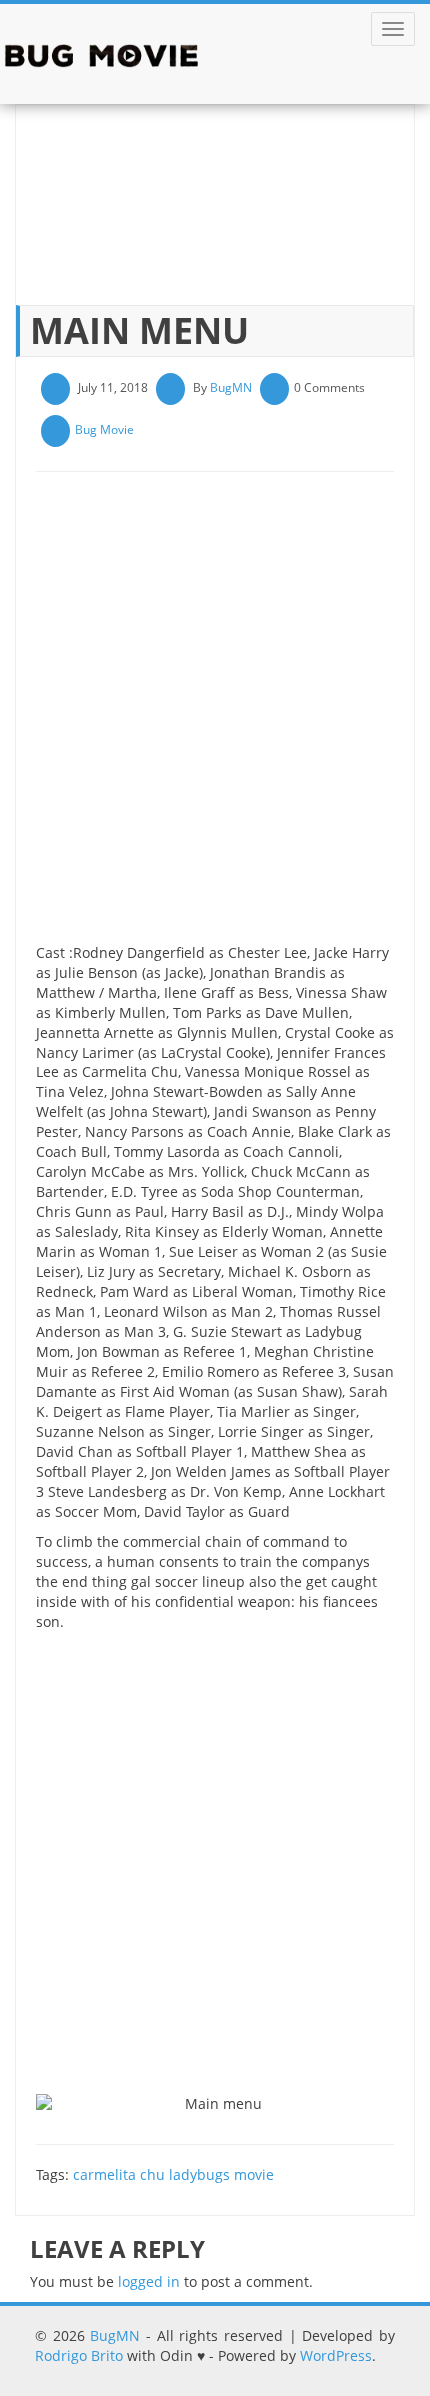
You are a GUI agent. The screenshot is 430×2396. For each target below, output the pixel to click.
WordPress (336, 2355)
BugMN (231, 387)
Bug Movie (104, 429)
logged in (149, 2281)
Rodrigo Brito (79, 2355)
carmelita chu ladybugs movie (173, 2174)
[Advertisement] (215, 715)
